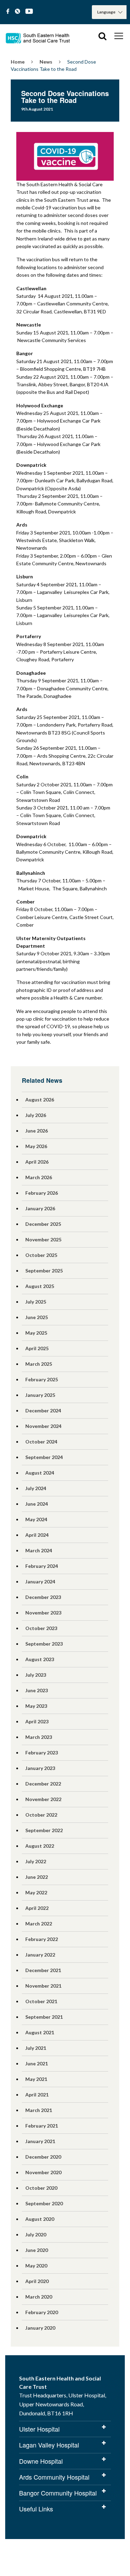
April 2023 (37, 1721)
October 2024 (41, 1442)
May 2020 (36, 2266)
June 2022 (37, 1877)
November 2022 (43, 1799)
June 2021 (37, 2063)
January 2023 (40, 1768)
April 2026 (37, 1162)
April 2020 (37, 2281)
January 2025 (40, 1395)
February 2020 (42, 2312)
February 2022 (42, 1939)
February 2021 (42, 2126)
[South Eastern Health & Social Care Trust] (38, 36)
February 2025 (42, 1379)
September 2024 (44, 1457)
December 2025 (43, 1224)
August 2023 (40, 1659)
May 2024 (36, 1519)
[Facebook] (8, 12)
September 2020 (44, 2203)
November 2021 (43, 1986)
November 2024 (43, 1426)
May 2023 (36, 1706)
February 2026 (42, 1193)
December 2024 (43, 1410)
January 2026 (40, 1208)
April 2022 (37, 1908)
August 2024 (40, 1473)
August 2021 (40, 2032)
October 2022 (41, 1815)
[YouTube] (29, 12)
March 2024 (39, 1550)
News (46, 62)
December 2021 (43, 1970)
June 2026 (37, 1131)
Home (18, 62)
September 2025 (44, 1271)
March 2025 (39, 1364)
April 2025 (37, 1348)
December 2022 (43, 1784)
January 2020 (40, 2328)
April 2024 (37, 1535)
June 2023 (37, 1690)
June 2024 (37, 1504)
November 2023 (43, 1613)
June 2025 (37, 1317)
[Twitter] (18, 12)
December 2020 (43, 2157)
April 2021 (37, 2095)
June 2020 (37, 2250)
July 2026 (36, 1115)
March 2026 (39, 1177)
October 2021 (41, 2001)
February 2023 (42, 1753)
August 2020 (40, 2219)
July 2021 (36, 2048)
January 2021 (40, 2141)
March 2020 (39, 2297)
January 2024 (40, 1581)
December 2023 (43, 1597)
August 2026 (40, 1100)
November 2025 (43, 1239)
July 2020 (36, 2234)
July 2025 (36, 1302)
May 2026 (36, 1146)
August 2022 (40, 1846)
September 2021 (44, 2017)
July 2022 (36, 1861)
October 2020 (41, 2188)
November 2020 (43, 2172)
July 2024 (36, 1488)
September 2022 (44, 1830)
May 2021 (36, 2079)
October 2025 (41, 1255)
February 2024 (42, 1566)
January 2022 (40, 1955)
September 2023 (44, 1644)
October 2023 (41, 1628)
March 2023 (39, 1737)
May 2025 (36, 1333)
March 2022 (39, 1924)
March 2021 (39, 2110)
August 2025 (40, 1286)
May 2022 (36, 1892)
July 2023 (36, 1675)
